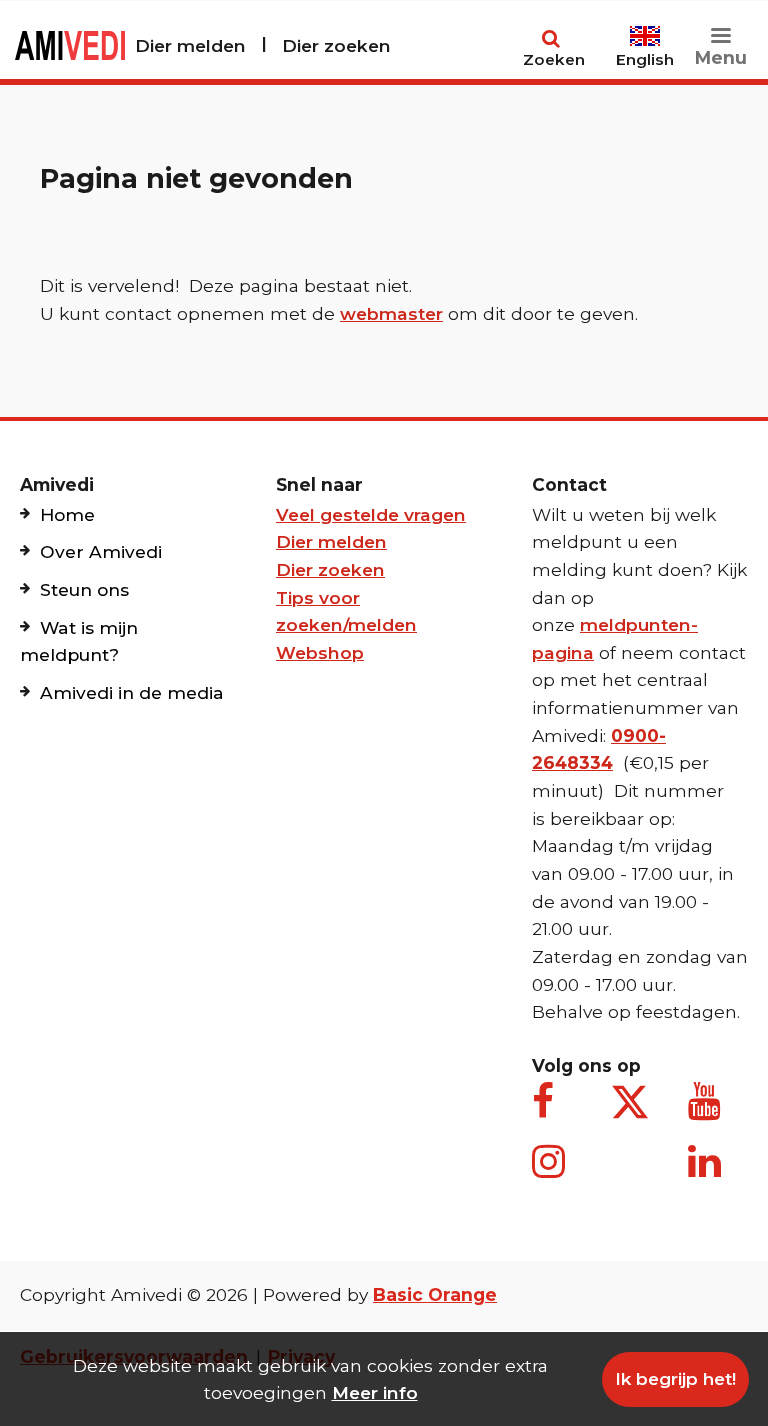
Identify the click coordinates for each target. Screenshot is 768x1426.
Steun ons (84, 589)
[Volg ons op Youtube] (708, 1112)
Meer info (375, 1392)
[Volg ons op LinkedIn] (708, 1172)
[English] (645, 27)
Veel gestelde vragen (371, 514)
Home (67, 514)
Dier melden (190, 45)
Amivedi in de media (132, 692)
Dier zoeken (336, 45)
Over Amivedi (101, 551)
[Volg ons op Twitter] (630, 1102)
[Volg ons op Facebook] (552, 1112)
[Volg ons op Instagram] (552, 1172)
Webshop (320, 652)
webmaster (391, 313)
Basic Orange (435, 1294)
